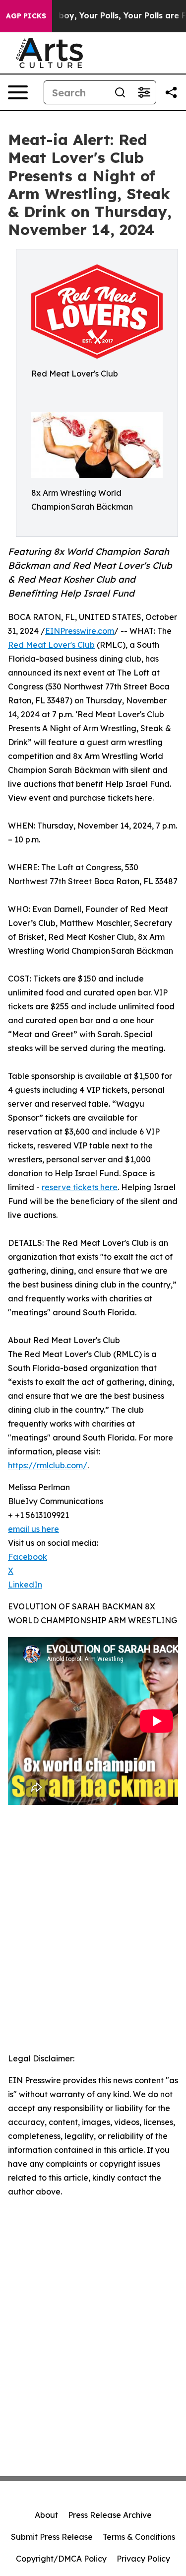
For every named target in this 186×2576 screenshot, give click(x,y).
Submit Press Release (52, 2537)
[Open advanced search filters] (144, 92)
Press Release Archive (110, 2515)
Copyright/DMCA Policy (61, 2559)
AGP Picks (26, 16)
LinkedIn (25, 1585)
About (46, 2515)
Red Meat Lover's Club (51, 645)
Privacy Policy (143, 2559)
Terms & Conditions (139, 2537)
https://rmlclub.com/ (48, 1465)
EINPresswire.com (80, 631)
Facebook (28, 1557)
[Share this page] (171, 92)
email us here (33, 1529)
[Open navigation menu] (18, 92)
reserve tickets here (80, 1187)
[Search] (120, 92)
